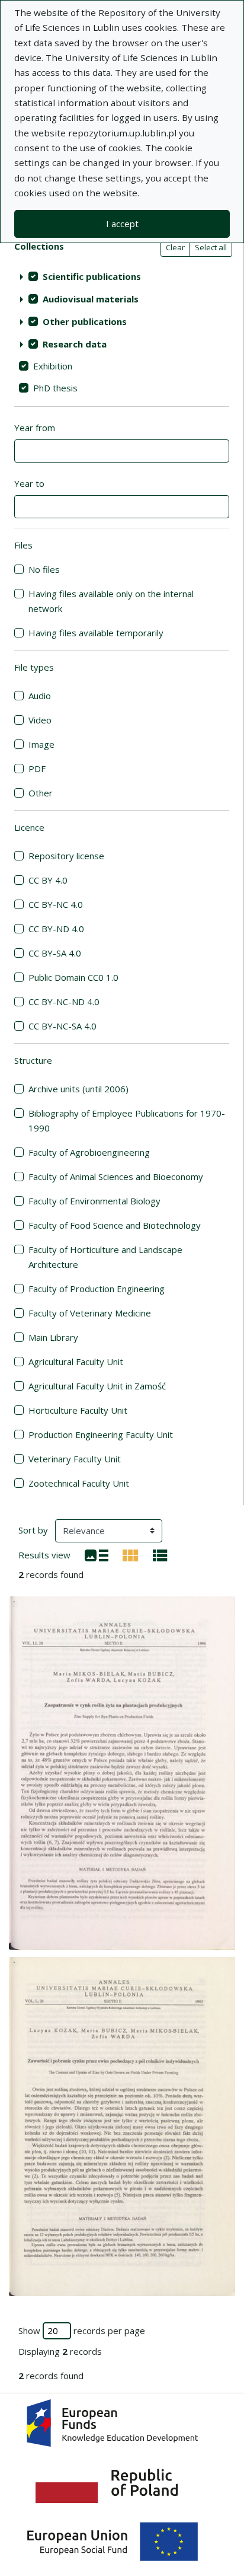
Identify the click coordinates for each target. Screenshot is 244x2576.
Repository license (66, 856)
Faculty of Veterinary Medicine (90, 1313)
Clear (175, 247)
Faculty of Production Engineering (97, 1289)
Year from (35, 428)
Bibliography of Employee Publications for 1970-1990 (127, 1120)
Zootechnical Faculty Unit (79, 1483)
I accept (122, 224)
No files (44, 569)
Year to (29, 483)
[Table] (160, 1554)
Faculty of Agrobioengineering (89, 1152)
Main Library (53, 1337)
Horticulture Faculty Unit (78, 1410)
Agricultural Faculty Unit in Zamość (97, 1386)
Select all (211, 247)
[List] (97, 1554)
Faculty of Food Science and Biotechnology (115, 1225)
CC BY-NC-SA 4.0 (62, 1026)
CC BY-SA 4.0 (55, 953)
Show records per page (82, 2330)
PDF (37, 769)
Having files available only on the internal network (111, 601)
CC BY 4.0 (48, 880)
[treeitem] (122, 276)
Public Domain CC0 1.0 (73, 977)
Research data (75, 344)
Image (41, 744)
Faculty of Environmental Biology (94, 1201)
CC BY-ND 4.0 (56, 929)
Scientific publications (92, 276)
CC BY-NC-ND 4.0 (64, 1002)
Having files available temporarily (96, 633)
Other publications (85, 321)
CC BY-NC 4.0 (56, 904)
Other (41, 793)
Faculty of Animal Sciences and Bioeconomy (116, 1177)
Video (40, 720)
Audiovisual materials (91, 299)
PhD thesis (55, 388)
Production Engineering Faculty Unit (101, 1434)
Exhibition (53, 366)
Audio (40, 696)
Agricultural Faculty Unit (76, 1362)
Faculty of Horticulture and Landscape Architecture (105, 1257)
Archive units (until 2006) (78, 1089)
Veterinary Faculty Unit (75, 1459)
